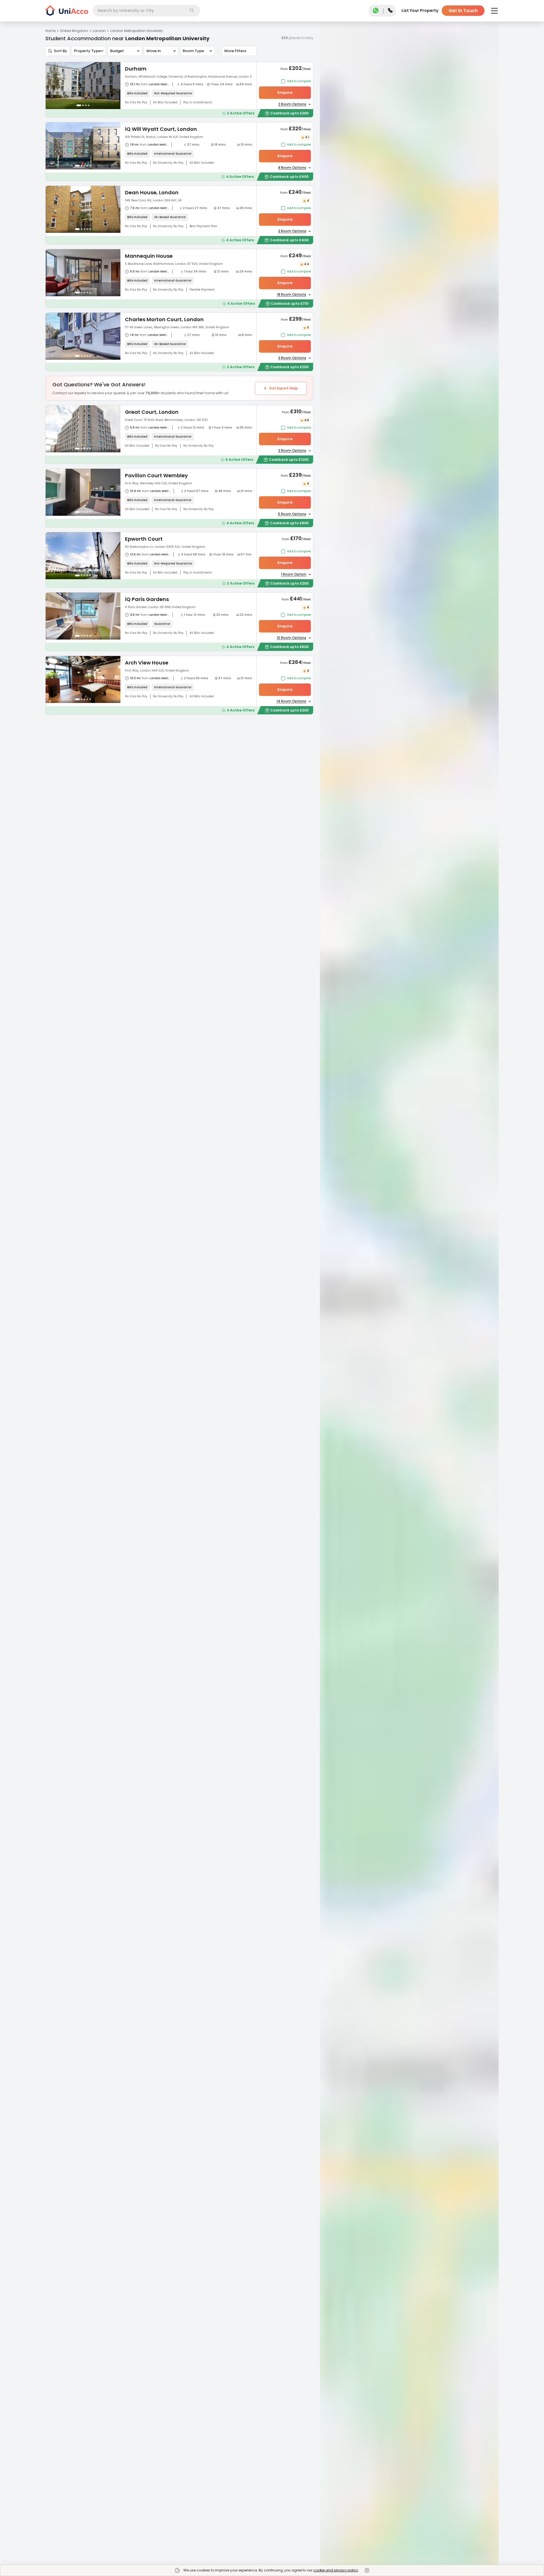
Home (50, 31)
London (99, 31)
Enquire (285, 92)
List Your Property (420, 10)
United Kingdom (74, 31)
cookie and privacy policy (336, 2570)
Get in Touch (463, 11)
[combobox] (146, 11)
